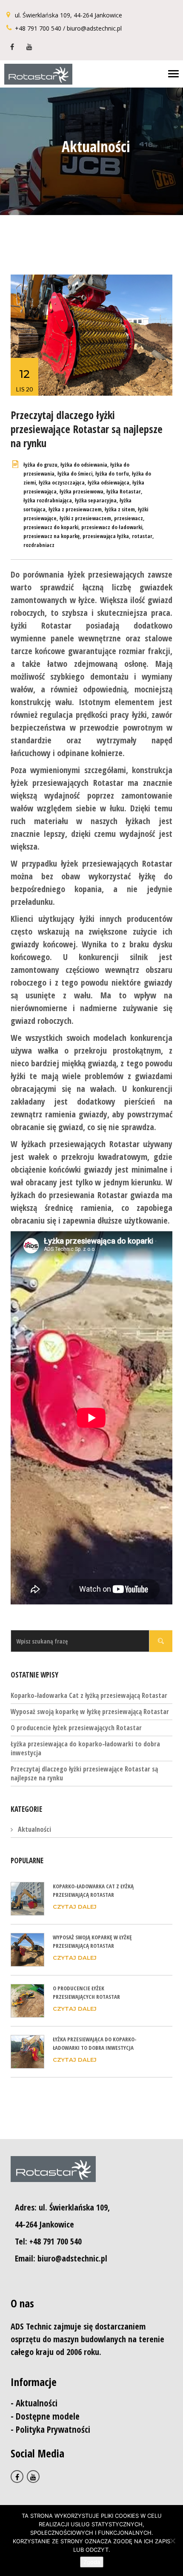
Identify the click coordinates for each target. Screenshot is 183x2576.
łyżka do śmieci (75, 473)
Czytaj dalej (75, 1907)
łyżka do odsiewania (84, 465)
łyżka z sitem (120, 509)
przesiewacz (129, 518)
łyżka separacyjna (96, 500)
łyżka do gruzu (40, 465)
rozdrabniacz (39, 545)
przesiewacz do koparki (51, 527)
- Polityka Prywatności (50, 2429)
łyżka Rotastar (124, 491)
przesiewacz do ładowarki (112, 527)
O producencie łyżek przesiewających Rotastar (76, 1728)
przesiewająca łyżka (106, 536)
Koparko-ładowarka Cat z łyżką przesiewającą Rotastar (89, 1695)
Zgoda (92, 2562)
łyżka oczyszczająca (62, 482)
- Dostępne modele (45, 2416)
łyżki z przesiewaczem (85, 518)
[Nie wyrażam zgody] (172, 2541)
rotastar (142, 536)
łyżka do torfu (112, 473)
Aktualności (34, 1829)
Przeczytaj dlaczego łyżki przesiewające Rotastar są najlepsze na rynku (87, 429)
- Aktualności (34, 2403)
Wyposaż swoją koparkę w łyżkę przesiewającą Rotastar (90, 1712)
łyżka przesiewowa (81, 491)
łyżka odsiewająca (109, 482)
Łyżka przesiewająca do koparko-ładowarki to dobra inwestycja (85, 1748)
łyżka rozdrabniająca (48, 500)
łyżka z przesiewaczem (75, 509)
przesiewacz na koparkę (51, 536)
